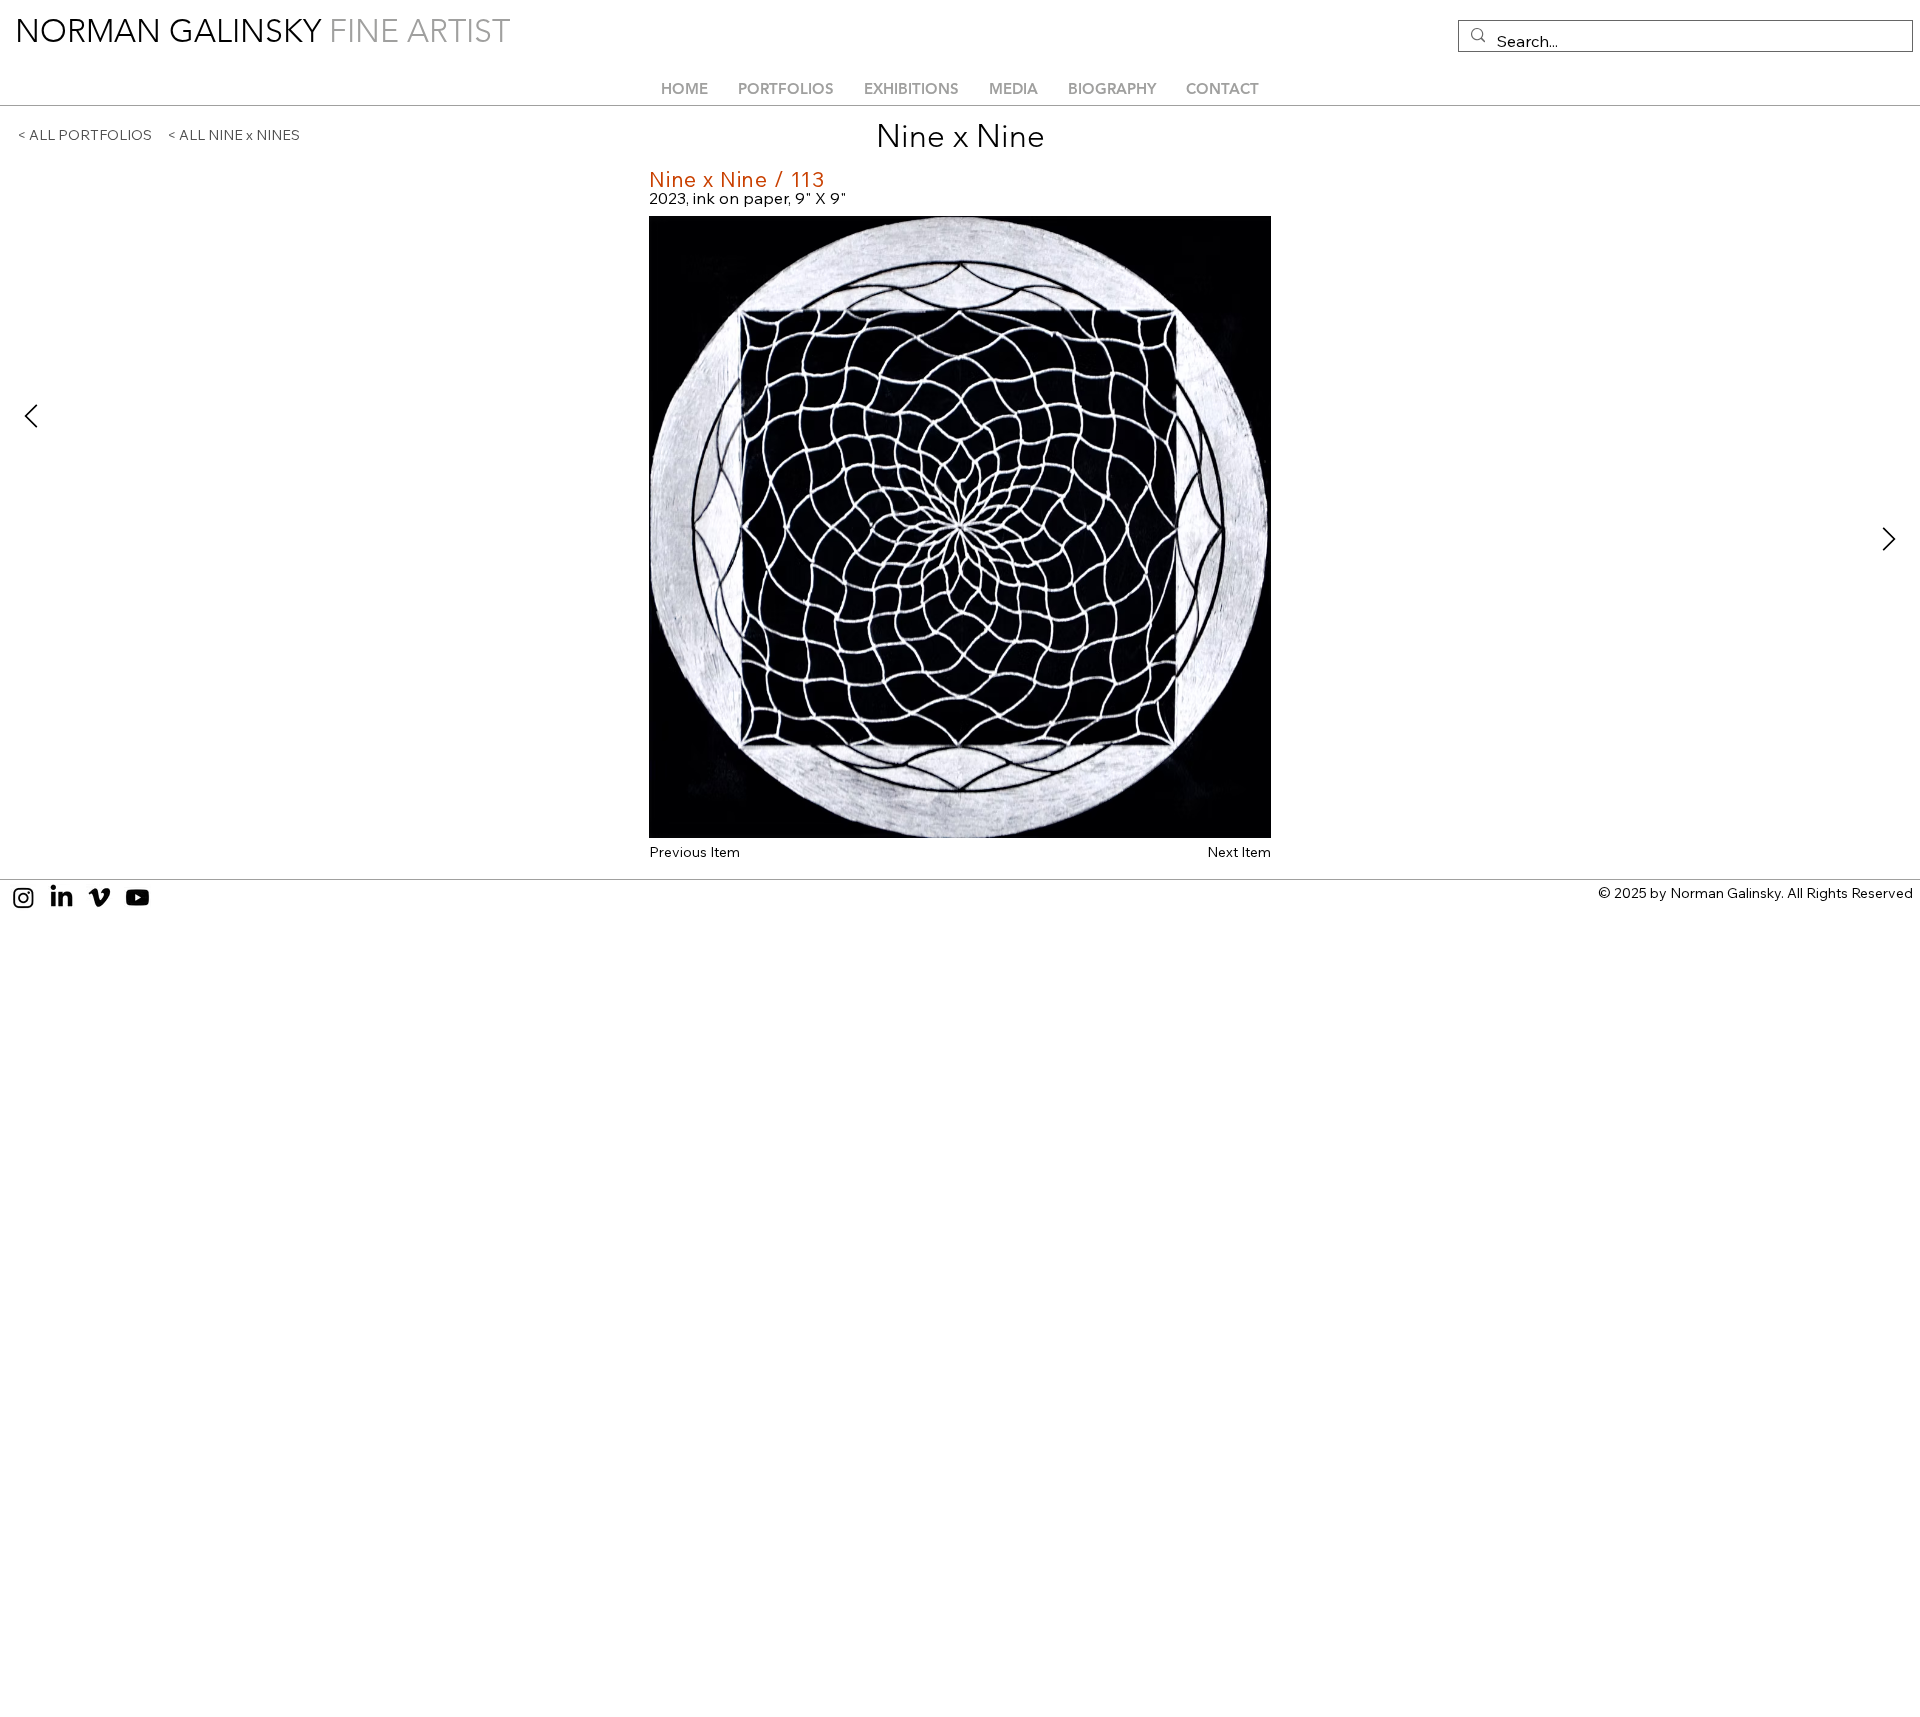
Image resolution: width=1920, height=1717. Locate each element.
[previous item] (31, 416)
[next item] (1889, 539)
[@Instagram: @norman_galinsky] (23, 897)
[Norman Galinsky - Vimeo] (99, 897)
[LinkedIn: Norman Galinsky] (61, 897)
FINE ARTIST (419, 31)
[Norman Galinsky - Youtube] (137, 897)
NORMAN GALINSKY (172, 31)
